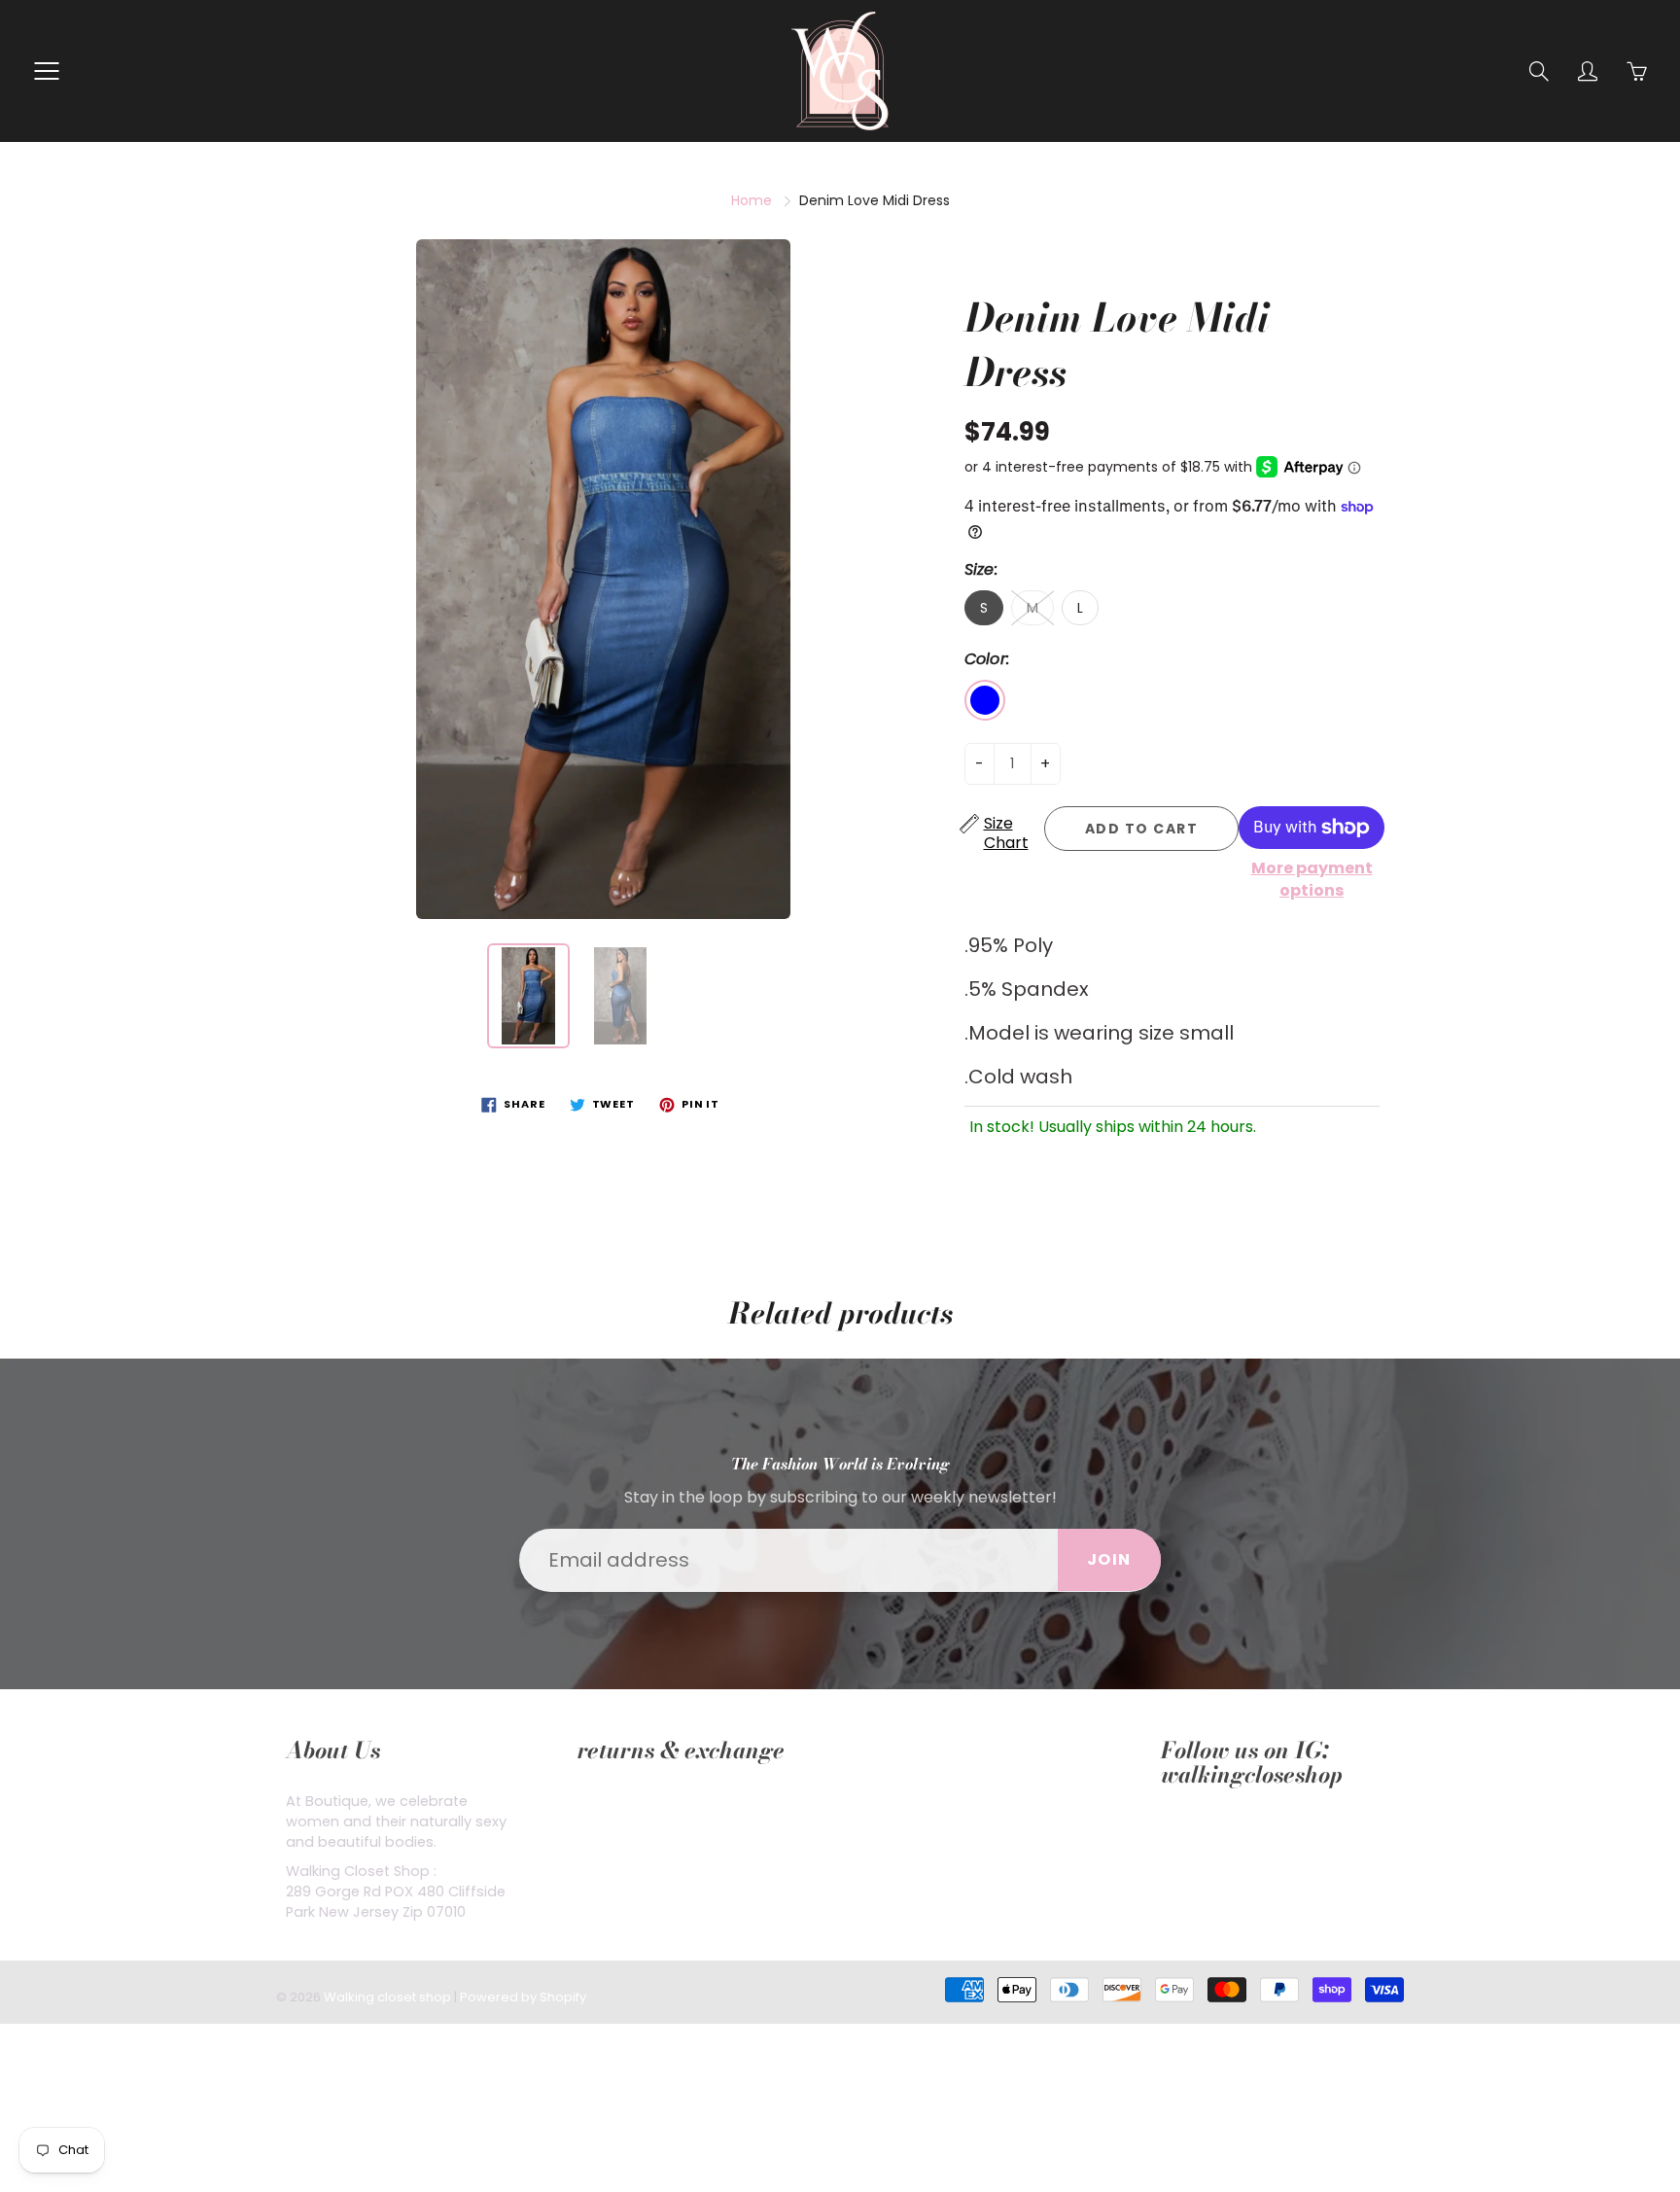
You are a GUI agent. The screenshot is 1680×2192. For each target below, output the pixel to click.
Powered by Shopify (523, 1997)
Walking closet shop (387, 1997)
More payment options (1312, 880)
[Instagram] (1216, 1834)
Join (1109, 1559)
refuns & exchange (644, 1801)
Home (752, 200)
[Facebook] (1171, 1834)
